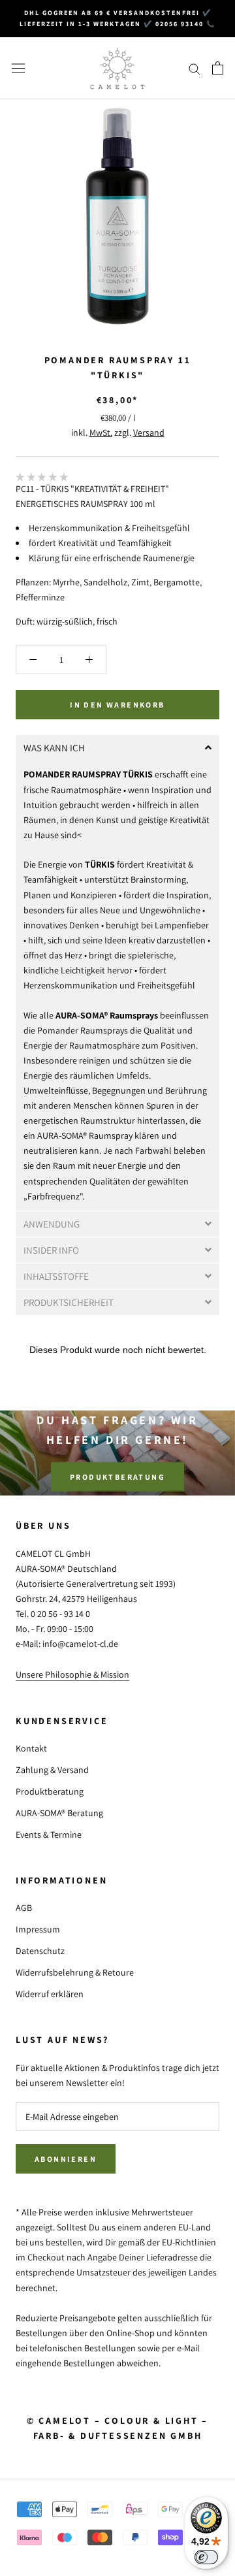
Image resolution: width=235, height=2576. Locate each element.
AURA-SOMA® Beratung (59, 1813)
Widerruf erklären (50, 1994)
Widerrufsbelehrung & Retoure (75, 1972)
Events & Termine (49, 1834)
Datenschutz (40, 1951)
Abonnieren (66, 2159)
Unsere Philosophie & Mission (72, 1674)
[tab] (117, 748)
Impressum (38, 1929)
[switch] (206, 2557)
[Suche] (195, 68)
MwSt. (101, 432)
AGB (24, 1908)
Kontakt (31, 1748)
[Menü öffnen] (18, 68)
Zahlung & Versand (52, 1770)
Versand (149, 432)
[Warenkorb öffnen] (218, 68)
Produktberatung (117, 1477)
